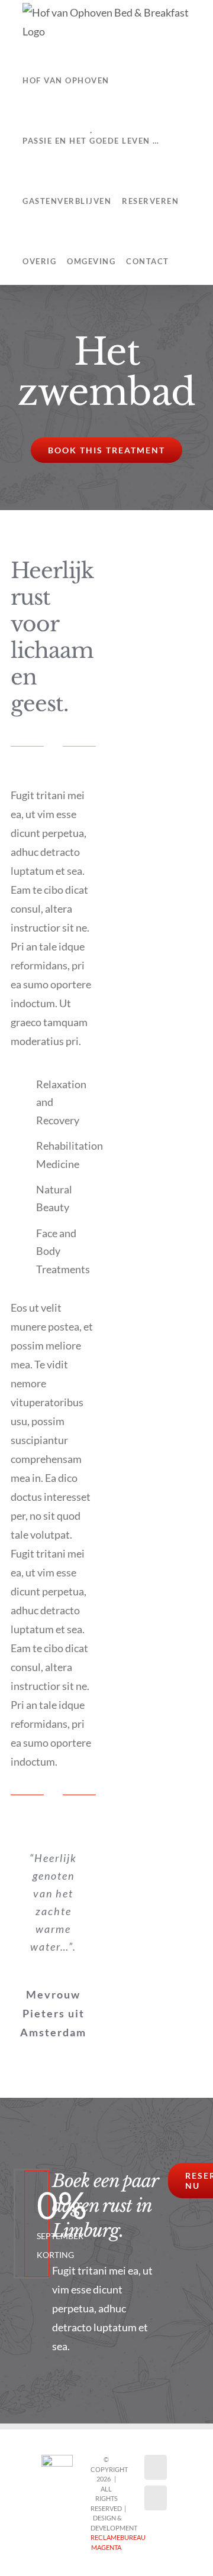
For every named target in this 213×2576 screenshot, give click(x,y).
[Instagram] (156, 2498)
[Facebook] (156, 2467)
